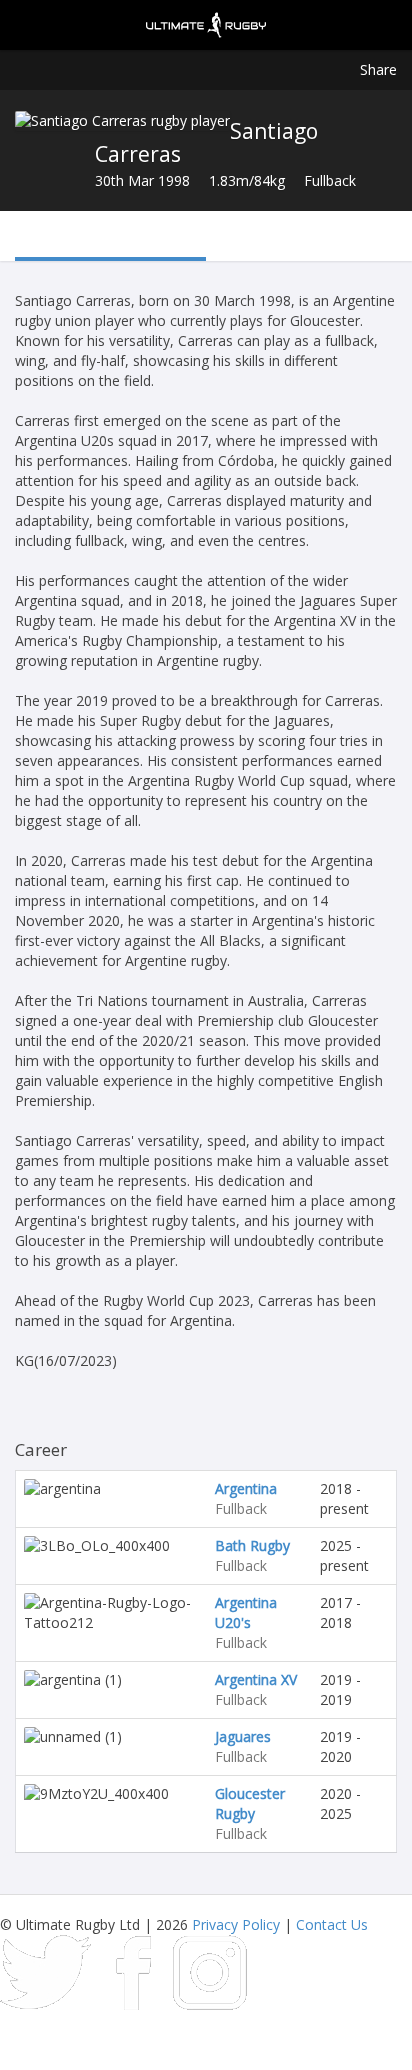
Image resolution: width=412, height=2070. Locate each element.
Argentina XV (256, 1679)
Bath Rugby (252, 1545)
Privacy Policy (236, 1924)
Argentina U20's (246, 1612)
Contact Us (332, 1924)
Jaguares (243, 1736)
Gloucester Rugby (250, 1803)
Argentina (246, 1488)
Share (378, 69)
